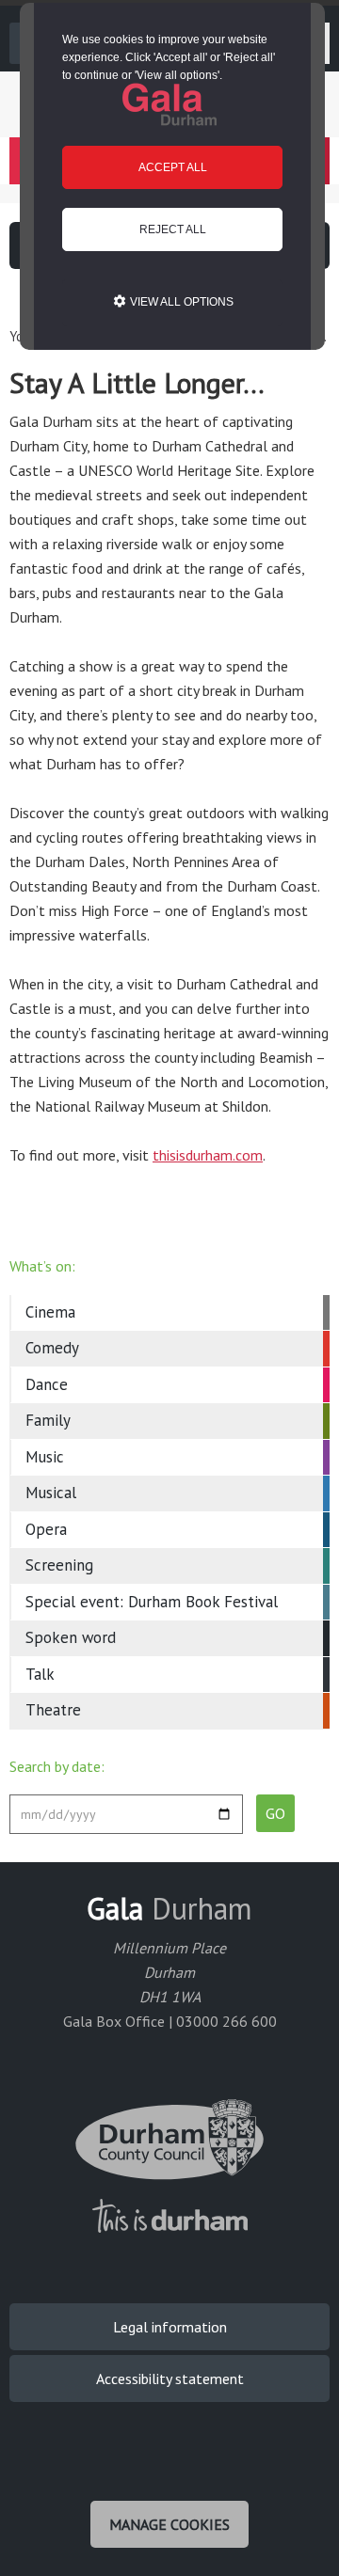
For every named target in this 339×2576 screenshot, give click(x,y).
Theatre (53, 1710)
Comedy (52, 1348)
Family (48, 1420)
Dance (47, 1384)
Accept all (173, 167)
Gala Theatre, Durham (169, 104)
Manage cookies (169, 2524)
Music (45, 1457)
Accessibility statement (170, 2378)
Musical (51, 1493)
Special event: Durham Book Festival (152, 1602)
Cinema (50, 1312)
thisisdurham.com (208, 1155)
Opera (46, 1529)
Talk (40, 1674)
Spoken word (71, 1637)
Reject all (173, 229)
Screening (59, 1565)
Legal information (170, 2327)
